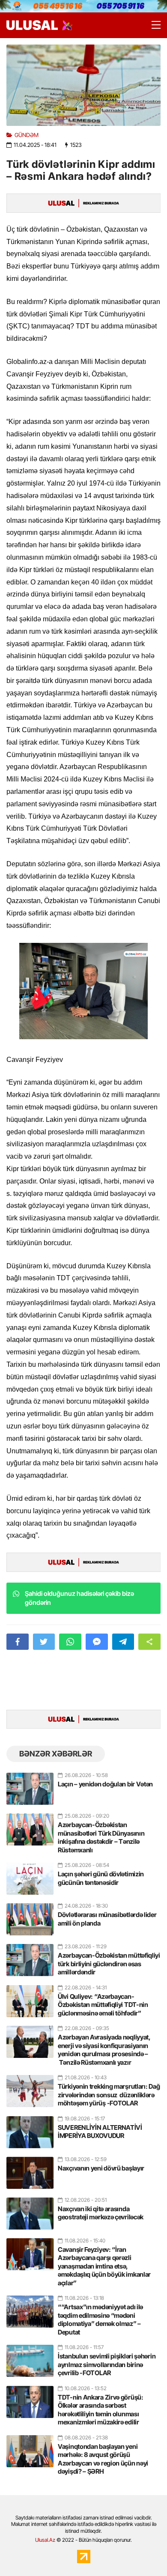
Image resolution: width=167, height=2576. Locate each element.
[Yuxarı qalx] (143, 2552)
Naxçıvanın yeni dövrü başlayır (101, 2168)
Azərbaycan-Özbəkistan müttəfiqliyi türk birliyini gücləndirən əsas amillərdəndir (109, 1964)
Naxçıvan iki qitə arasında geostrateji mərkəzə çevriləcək (101, 2213)
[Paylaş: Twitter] (44, 1642)
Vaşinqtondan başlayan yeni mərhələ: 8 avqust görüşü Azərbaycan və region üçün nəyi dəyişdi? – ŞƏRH (103, 2459)
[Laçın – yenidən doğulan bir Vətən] (30, 1785)
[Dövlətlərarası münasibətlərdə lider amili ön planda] (30, 1916)
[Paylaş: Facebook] (18, 1642)
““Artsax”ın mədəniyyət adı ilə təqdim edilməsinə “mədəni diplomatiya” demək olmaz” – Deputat (100, 2320)
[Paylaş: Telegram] (123, 1642)
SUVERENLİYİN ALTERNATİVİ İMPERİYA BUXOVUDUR (100, 2132)
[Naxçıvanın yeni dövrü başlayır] (30, 2169)
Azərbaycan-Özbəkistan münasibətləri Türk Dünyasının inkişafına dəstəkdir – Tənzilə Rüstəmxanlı (101, 1837)
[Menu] (152, 25)
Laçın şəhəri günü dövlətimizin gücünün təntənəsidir (101, 1878)
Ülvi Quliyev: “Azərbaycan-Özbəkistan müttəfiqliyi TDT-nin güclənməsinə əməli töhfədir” (103, 2005)
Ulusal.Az (45, 2540)
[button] (149, 1642)
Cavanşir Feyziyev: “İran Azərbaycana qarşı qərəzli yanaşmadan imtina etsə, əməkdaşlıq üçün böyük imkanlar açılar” (104, 2266)
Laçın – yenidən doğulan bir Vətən (105, 1784)
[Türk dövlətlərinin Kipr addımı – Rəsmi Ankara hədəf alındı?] (83, 85)
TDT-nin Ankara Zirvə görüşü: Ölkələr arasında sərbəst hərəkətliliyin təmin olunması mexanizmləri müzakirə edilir (101, 2410)
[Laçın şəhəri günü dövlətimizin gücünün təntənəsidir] (30, 1875)
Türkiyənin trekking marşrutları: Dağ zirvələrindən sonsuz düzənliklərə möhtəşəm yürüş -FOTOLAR (109, 2095)
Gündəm (27, 135)
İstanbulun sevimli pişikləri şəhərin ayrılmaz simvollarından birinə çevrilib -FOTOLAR (107, 2364)
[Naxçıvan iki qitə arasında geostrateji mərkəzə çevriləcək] (30, 2210)
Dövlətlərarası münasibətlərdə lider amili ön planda (107, 1919)
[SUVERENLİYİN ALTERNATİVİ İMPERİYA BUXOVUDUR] (30, 2129)
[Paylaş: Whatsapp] (70, 1642)
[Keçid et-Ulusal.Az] (32, 25)
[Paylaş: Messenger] (97, 1642)
